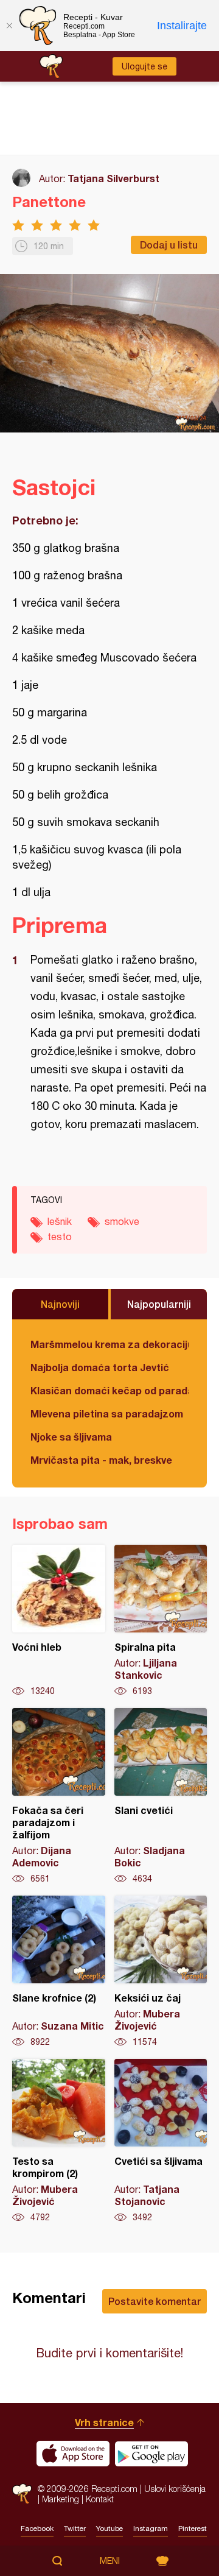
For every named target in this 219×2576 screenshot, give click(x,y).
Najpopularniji (159, 1304)
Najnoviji (60, 1304)
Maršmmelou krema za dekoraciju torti (109, 1344)
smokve (122, 1221)
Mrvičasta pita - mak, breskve (101, 1460)
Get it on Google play (151, 2454)
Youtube (109, 2528)
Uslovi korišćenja (175, 2489)
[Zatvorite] (9, 26)
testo (60, 1237)
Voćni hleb (59, 1621)
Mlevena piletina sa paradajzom (107, 1413)
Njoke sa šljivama (71, 1437)
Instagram (151, 2528)
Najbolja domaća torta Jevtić (100, 1367)
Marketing (61, 2499)
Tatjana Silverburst (113, 178)
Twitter (75, 2528)
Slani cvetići (161, 1796)
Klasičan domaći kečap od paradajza (109, 1390)
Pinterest (193, 2528)
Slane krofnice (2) (59, 1972)
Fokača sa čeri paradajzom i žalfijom (59, 1796)
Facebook (37, 2528)
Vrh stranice (104, 2422)
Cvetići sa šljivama (161, 2141)
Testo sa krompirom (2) (59, 2141)
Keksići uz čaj (161, 1972)
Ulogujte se (144, 66)
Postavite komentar (155, 2301)
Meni (110, 2561)
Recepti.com (22, 2493)
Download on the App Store (73, 2454)
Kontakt (100, 2499)
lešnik (60, 1221)
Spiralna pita (161, 1621)
